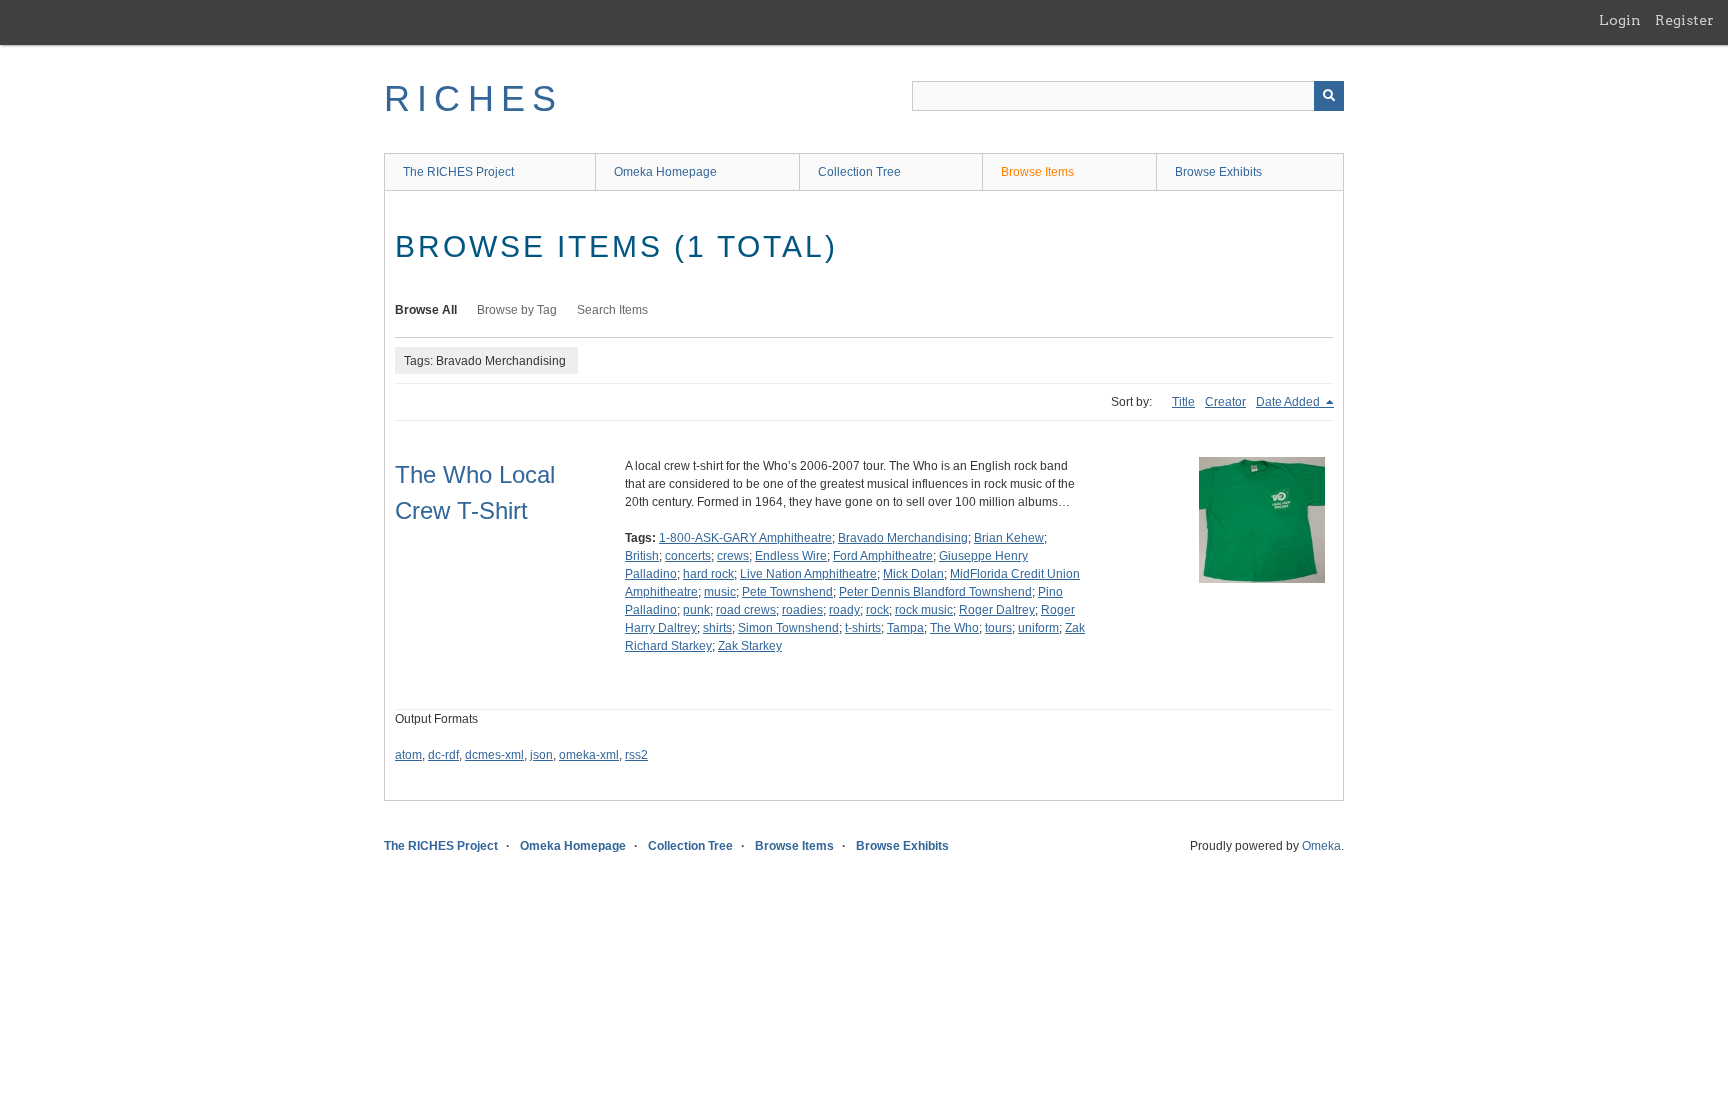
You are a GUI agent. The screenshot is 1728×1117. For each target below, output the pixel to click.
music (720, 592)
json (541, 755)
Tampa (905, 628)
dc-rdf (443, 755)
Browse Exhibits (1218, 172)
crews (733, 556)
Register (1684, 20)
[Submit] (1329, 96)
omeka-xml (589, 755)
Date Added (1289, 402)
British (642, 556)
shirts (717, 628)
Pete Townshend (787, 592)
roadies (802, 610)
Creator (1225, 402)
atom (408, 755)
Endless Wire (791, 556)
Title (1183, 402)
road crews (746, 610)
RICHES (473, 98)
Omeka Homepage (665, 172)
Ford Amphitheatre (883, 556)
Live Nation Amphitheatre (808, 574)
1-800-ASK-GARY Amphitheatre (745, 538)
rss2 (636, 755)
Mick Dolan (913, 574)
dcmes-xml (494, 755)
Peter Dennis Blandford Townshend (935, 592)
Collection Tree (859, 172)
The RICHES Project (458, 172)
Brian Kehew (1009, 538)
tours (998, 628)
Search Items (612, 310)
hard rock (708, 574)
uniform (1038, 628)
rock (877, 610)
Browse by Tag (517, 310)
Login (1620, 20)
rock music (924, 610)
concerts (688, 556)
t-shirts (863, 628)
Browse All (426, 310)
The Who (954, 628)
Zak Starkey (750, 646)
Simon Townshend (788, 628)
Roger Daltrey (997, 610)
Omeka (1321, 846)
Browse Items (1037, 172)
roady (844, 610)
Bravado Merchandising (903, 538)
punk (696, 610)
